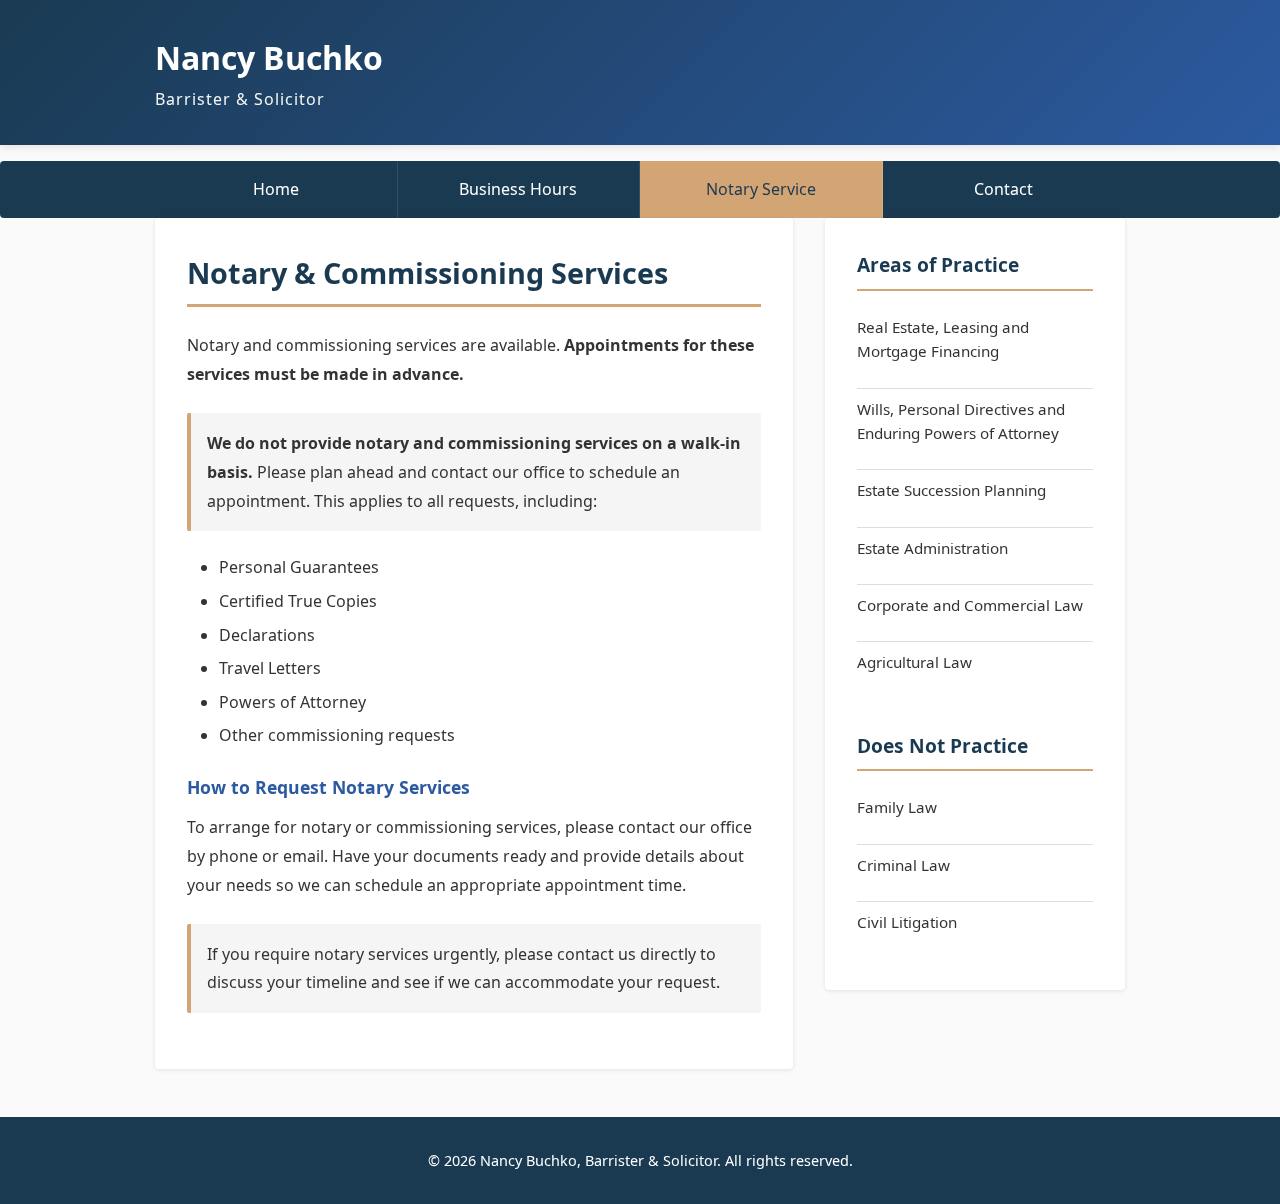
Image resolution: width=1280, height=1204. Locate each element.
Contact (1003, 189)
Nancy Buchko (269, 57)
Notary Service (761, 189)
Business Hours (518, 189)
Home (276, 189)
